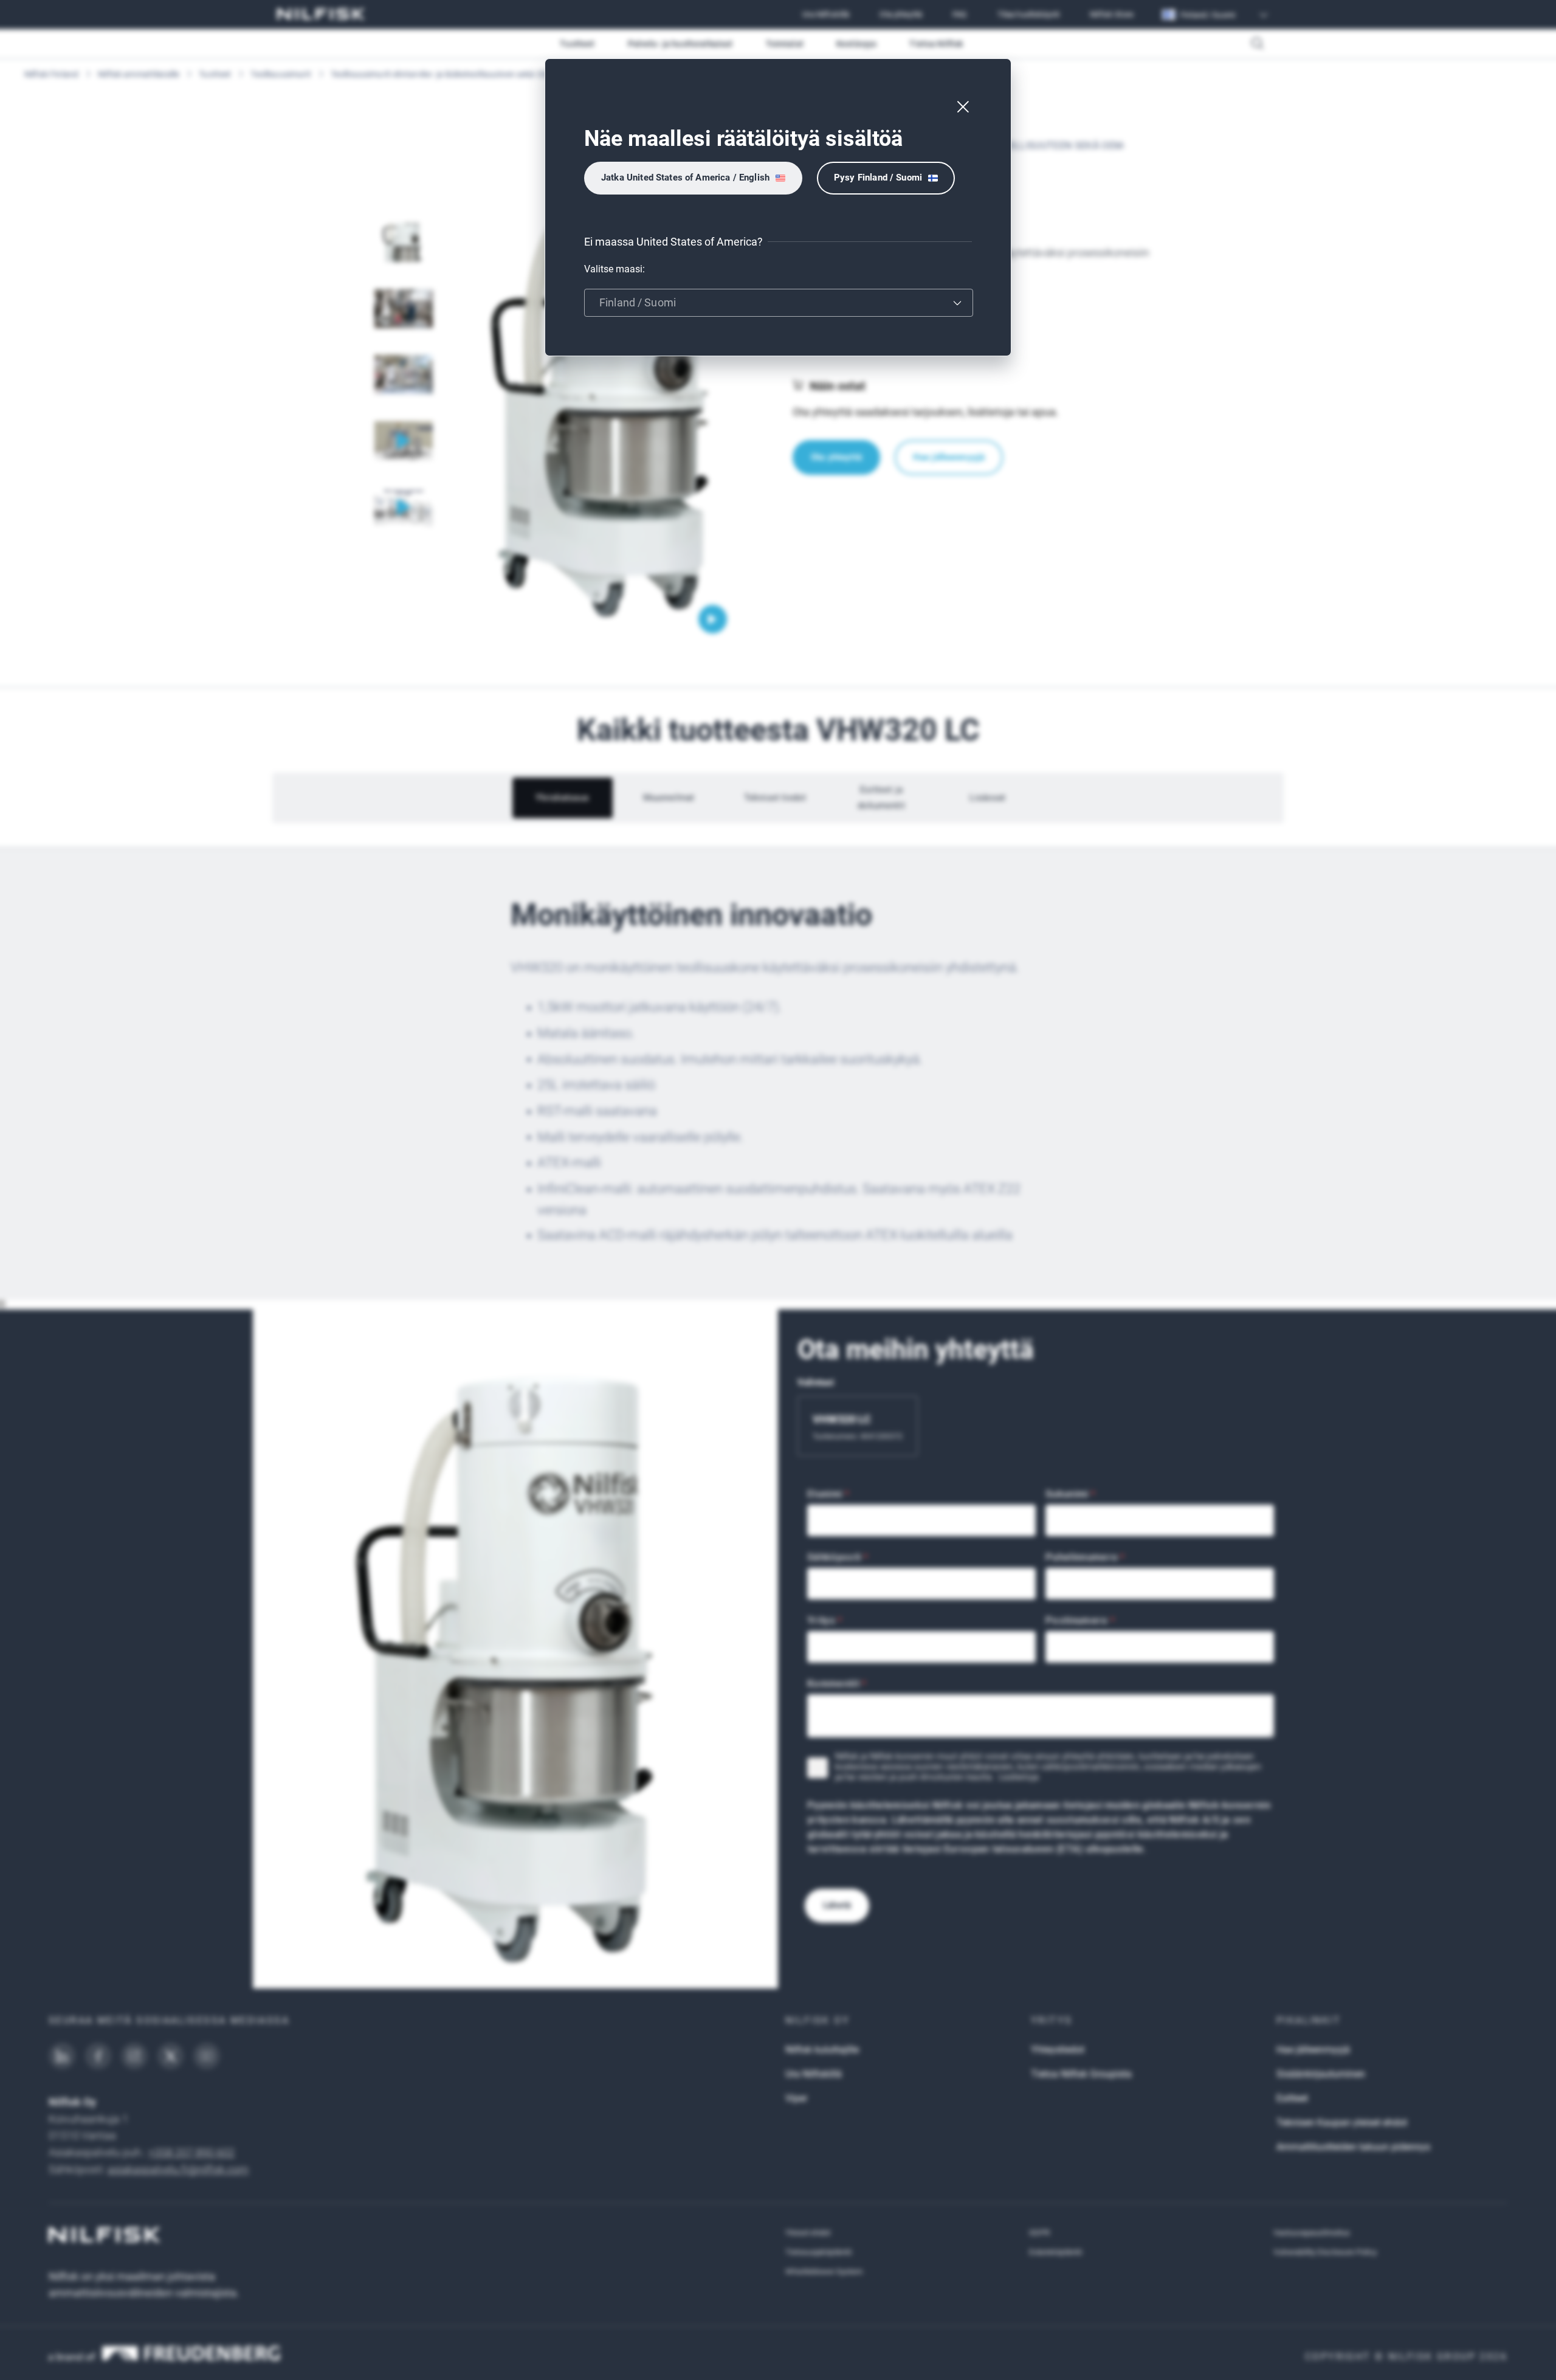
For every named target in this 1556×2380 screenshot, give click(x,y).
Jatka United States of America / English (685, 178)
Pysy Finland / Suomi (878, 178)
